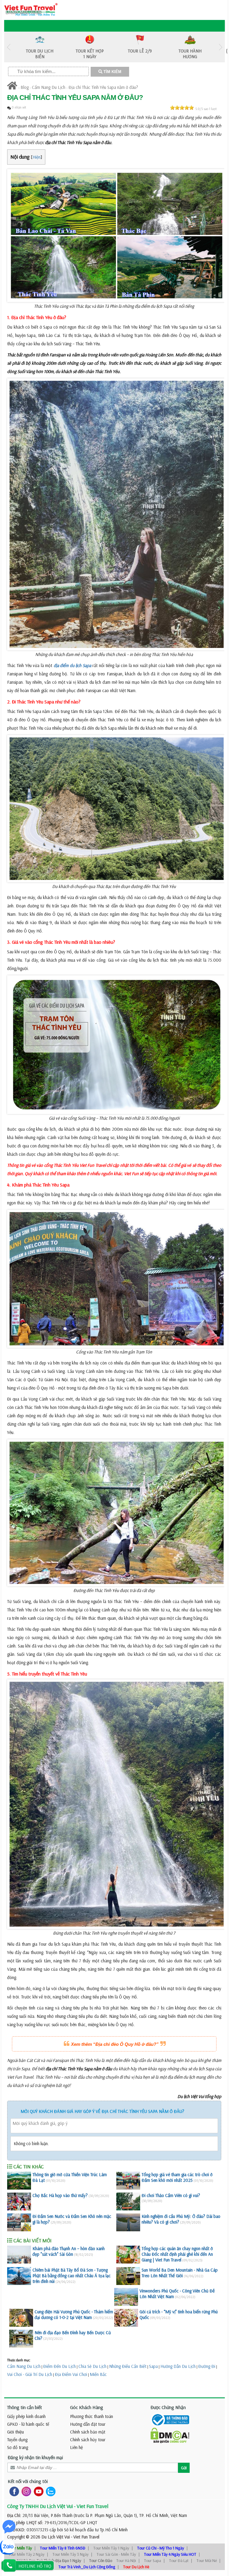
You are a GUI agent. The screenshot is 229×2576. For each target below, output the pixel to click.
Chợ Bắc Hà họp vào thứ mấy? (60, 2195)
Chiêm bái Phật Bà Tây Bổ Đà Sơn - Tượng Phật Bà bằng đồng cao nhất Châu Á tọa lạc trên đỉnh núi (72, 2276)
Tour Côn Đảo (101, 2560)
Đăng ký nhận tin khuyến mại (35, 2457)
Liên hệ (76, 2447)
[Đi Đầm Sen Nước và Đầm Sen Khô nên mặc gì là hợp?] (19, 2222)
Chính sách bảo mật (88, 2432)
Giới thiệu (16, 2432)
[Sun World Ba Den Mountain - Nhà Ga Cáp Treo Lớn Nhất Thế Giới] (128, 2276)
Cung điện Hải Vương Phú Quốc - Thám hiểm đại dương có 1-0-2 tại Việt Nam (74, 2314)
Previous (9, 47)
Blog (25, 87)
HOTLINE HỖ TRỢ (35, 2566)
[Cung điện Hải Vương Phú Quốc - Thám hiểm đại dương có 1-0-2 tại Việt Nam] (21, 2318)
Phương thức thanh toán (92, 2416)
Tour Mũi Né (207, 2560)
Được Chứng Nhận (168, 2407)
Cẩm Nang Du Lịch (49, 87)
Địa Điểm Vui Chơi (71, 2374)
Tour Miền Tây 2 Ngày (26, 2554)
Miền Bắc (98, 2374)
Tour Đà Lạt (179, 2560)
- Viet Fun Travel (85, 2537)
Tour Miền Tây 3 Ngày (71, 2554)
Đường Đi (207, 2366)
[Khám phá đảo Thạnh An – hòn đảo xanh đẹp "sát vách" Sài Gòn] (19, 2255)
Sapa (153, 2366)
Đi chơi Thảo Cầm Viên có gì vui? (171, 2195)
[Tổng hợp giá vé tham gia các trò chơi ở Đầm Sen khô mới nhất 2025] (128, 2181)
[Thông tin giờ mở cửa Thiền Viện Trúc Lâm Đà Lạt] (19, 2181)
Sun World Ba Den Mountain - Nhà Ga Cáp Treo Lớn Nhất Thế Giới (180, 2273)
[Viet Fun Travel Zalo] (49, 2491)
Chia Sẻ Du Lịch (92, 2366)
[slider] (182, 108)
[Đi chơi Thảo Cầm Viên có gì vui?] (128, 2201)
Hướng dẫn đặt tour (88, 2424)
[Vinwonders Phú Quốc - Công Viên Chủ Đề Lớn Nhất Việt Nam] (126, 2297)
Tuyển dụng (17, 2440)
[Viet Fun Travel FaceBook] (13, 2491)
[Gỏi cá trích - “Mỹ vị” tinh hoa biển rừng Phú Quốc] (126, 2318)
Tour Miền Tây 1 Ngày (111, 2548)
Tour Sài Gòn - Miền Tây (116, 2554)
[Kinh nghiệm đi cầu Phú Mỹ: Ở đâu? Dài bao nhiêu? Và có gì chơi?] (128, 2222)
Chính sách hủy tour (88, 2440)
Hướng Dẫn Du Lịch (178, 2366)
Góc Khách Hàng (87, 2407)
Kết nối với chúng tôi (28, 2481)
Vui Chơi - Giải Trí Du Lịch (30, 2374)
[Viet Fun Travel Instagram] (25, 2491)
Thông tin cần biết (25, 2407)
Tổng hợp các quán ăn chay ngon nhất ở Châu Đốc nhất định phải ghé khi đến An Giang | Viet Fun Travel (177, 2254)
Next (220, 47)
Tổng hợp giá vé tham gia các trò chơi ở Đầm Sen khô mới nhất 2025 (177, 2177)
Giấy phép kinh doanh (26, 2416)
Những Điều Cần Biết (128, 2366)
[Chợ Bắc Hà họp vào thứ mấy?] (19, 2201)
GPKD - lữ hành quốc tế (28, 2424)
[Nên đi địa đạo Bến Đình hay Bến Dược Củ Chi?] (21, 2339)
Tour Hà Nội (126, 2560)
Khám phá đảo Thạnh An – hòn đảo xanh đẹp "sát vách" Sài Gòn (69, 2251)
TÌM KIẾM (112, 72)
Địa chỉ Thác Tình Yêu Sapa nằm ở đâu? (103, 87)
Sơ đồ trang (18, 2447)
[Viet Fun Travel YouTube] (37, 2491)
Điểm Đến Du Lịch (59, 2366)
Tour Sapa (153, 2560)
